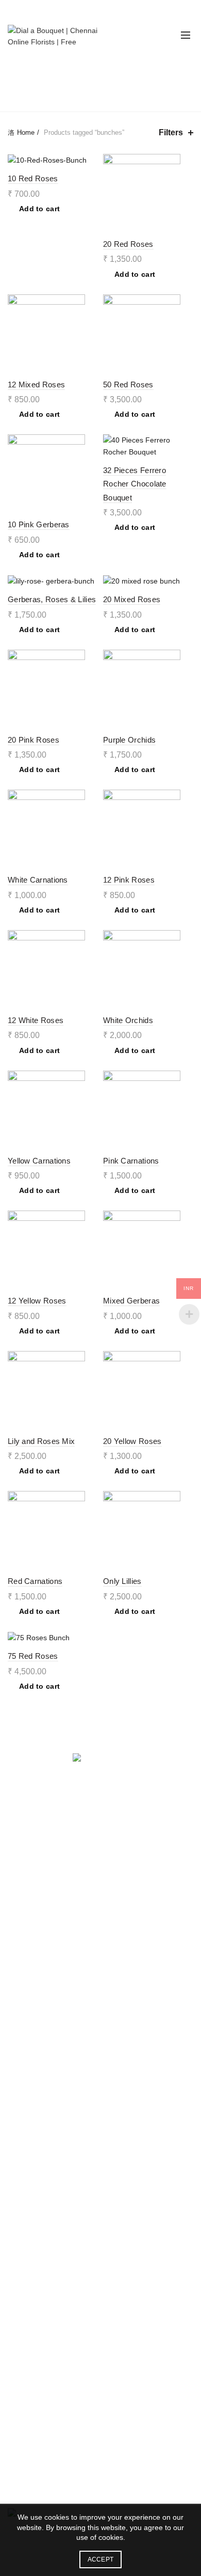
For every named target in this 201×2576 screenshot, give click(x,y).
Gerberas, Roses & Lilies (52, 599)
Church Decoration (38, 1874)
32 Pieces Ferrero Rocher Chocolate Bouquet (135, 484)
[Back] (21, 71)
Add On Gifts (29, 2044)
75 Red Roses (33, 1656)
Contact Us (26, 2306)
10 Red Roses (33, 178)
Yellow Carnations (39, 1161)
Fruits (17, 1999)
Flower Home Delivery (44, 1844)
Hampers (23, 2014)
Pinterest (22, 2276)
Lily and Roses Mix (41, 1441)
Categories (95, 94)
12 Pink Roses (129, 880)
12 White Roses (36, 1020)
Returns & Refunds (39, 2108)
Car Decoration (32, 1889)
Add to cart (39, 209)
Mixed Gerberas (131, 1301)
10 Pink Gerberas (39, 524)
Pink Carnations (131, 1161)
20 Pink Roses (33, 740)
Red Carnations (35, 1581)
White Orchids (128, 1020)
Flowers (21, 1939)
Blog (15, 2291)
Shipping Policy (32, 2138)
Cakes (18, 1954)
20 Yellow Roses (132, 1441)
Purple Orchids (129, 740)
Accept (101, 2559)
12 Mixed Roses (36, 384)
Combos (21, 2029)
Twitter (19, 2261)
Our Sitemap (28, 2167)
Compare (89, 163)
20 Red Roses (128, 244)
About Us (23, 2217)
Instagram (24, 2232)
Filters (171, 132)
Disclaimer (25, 2153)
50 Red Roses (128, 384)
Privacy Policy (30, 2093)
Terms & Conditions (39, 2123)
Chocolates (26, 1969)
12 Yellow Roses (37, 1301)
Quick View (184, 181)
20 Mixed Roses (132, 599)
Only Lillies (122, 1581)
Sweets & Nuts (31, 1984)
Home (26, 132)
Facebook (24, 2247)
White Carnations (38, 880)
